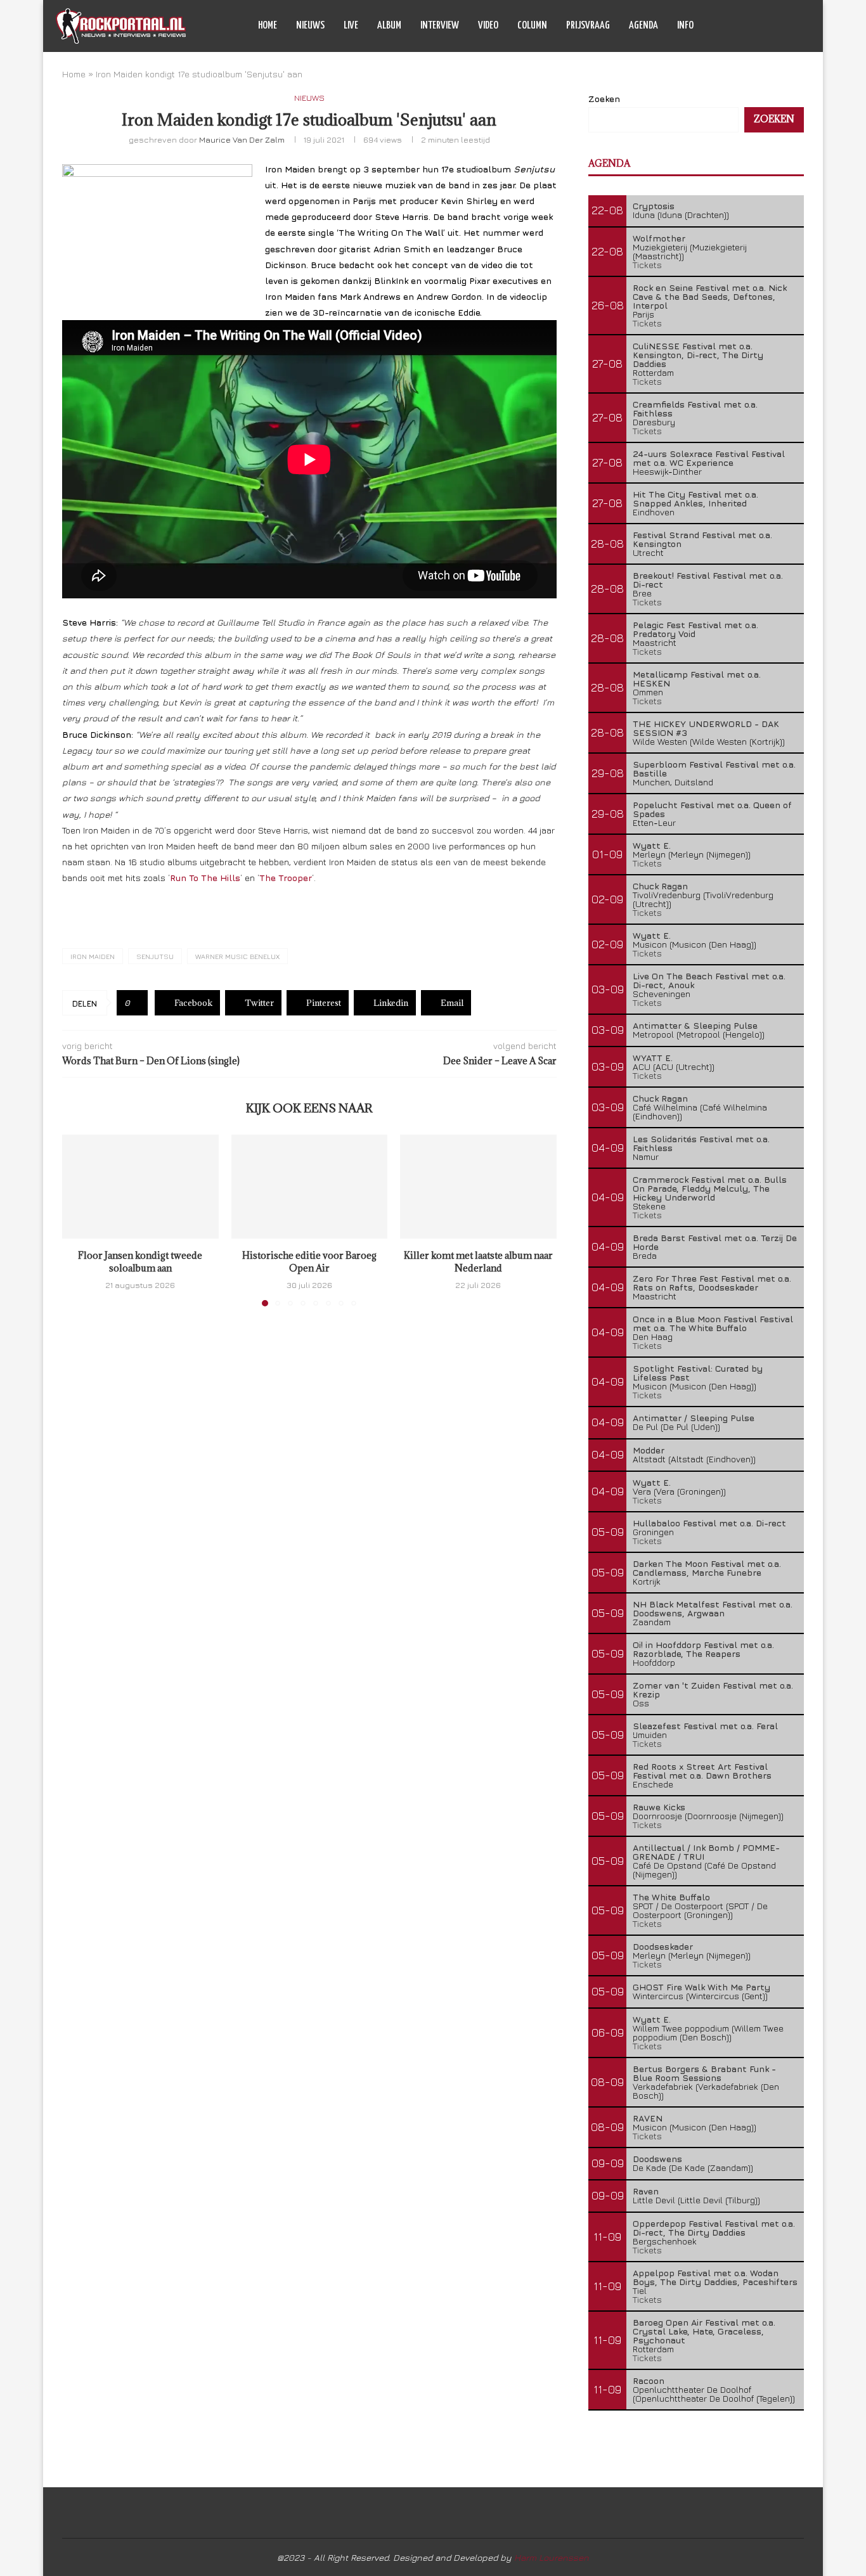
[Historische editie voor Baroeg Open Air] (310, 1187)
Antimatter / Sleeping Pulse (694, 1418)
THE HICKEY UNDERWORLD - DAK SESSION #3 (706, 728)
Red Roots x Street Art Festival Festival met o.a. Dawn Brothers (702, 1771)
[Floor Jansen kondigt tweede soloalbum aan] (140, 1187)
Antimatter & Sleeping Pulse (695, 1025)
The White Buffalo (671, 1897)
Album (389, 26)
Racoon (649, 2380)
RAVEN (648, 2118)
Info (685, 26)
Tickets (647, 265)
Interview (440, 26)
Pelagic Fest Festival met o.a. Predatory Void (695, 629)
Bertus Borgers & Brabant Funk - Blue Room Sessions (704, 2073)
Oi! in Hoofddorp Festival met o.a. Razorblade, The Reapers (703, 1649)
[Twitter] (758, 26)
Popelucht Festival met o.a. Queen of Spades (712, 809)
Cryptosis (654, 206)
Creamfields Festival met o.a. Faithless (695, 409)
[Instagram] (771, 26)
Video (488, 26)
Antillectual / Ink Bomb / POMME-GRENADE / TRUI (706, 1852)
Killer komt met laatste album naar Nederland (478, 1262)
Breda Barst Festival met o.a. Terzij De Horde (715, 1242)
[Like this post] (137, 1003)
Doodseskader (663, 1946)
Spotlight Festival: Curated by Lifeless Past (698, 1373)
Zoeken (604, 99)
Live (351, 26)
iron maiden (93, 956)
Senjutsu (155, 956)
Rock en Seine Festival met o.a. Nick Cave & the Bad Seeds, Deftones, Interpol (710, 296)
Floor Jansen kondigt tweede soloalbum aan (140, 1262)
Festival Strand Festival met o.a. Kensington (702, 539)
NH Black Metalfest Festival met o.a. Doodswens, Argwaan (713, 1608)
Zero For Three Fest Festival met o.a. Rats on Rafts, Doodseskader (712, 1283)
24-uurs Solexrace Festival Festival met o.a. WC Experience (709, 458)
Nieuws (310, 26)
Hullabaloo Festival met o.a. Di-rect (709, 1523)
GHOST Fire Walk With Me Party (701, 1987)
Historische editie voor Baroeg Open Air (309, 1262)
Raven (646, 2191)
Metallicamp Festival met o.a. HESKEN (697, 679)
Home (268, 26)
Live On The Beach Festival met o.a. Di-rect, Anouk (709, 980)
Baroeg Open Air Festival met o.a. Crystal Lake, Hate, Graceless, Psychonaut (704, 2331)
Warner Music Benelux (237, 956)
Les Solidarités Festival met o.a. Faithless (701, 1143)
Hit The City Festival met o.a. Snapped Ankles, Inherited (695, 499)
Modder (649, 1450)
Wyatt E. (652, 845)
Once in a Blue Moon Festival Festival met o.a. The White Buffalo (713, 1323)
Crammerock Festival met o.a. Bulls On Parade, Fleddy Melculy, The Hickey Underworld (710, 1188)
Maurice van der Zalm (242, 139)
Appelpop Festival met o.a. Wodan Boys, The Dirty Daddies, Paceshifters (715, 2277)
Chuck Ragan (660, 886)
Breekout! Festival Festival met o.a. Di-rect (708, 580)
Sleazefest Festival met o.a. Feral (705, 1726)
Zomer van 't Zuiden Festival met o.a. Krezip (713, 1690)
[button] (79, 1220)
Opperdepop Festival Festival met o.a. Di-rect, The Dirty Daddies (714, 2228)
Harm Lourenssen (552, 2557)
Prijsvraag (588, 26)
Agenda (643, 26)
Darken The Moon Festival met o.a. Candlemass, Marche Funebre (707, 1568)
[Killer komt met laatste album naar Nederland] (478, 1187)
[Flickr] (785, 26)
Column (532, 26)
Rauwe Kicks (659, 1807)
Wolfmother (659, 238)
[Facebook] (745, 26)
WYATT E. (653, 1058)
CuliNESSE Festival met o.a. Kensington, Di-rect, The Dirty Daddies (698, 355)
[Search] (804, 26)
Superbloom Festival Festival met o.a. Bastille (714, 769)
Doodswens (657, 2159)
